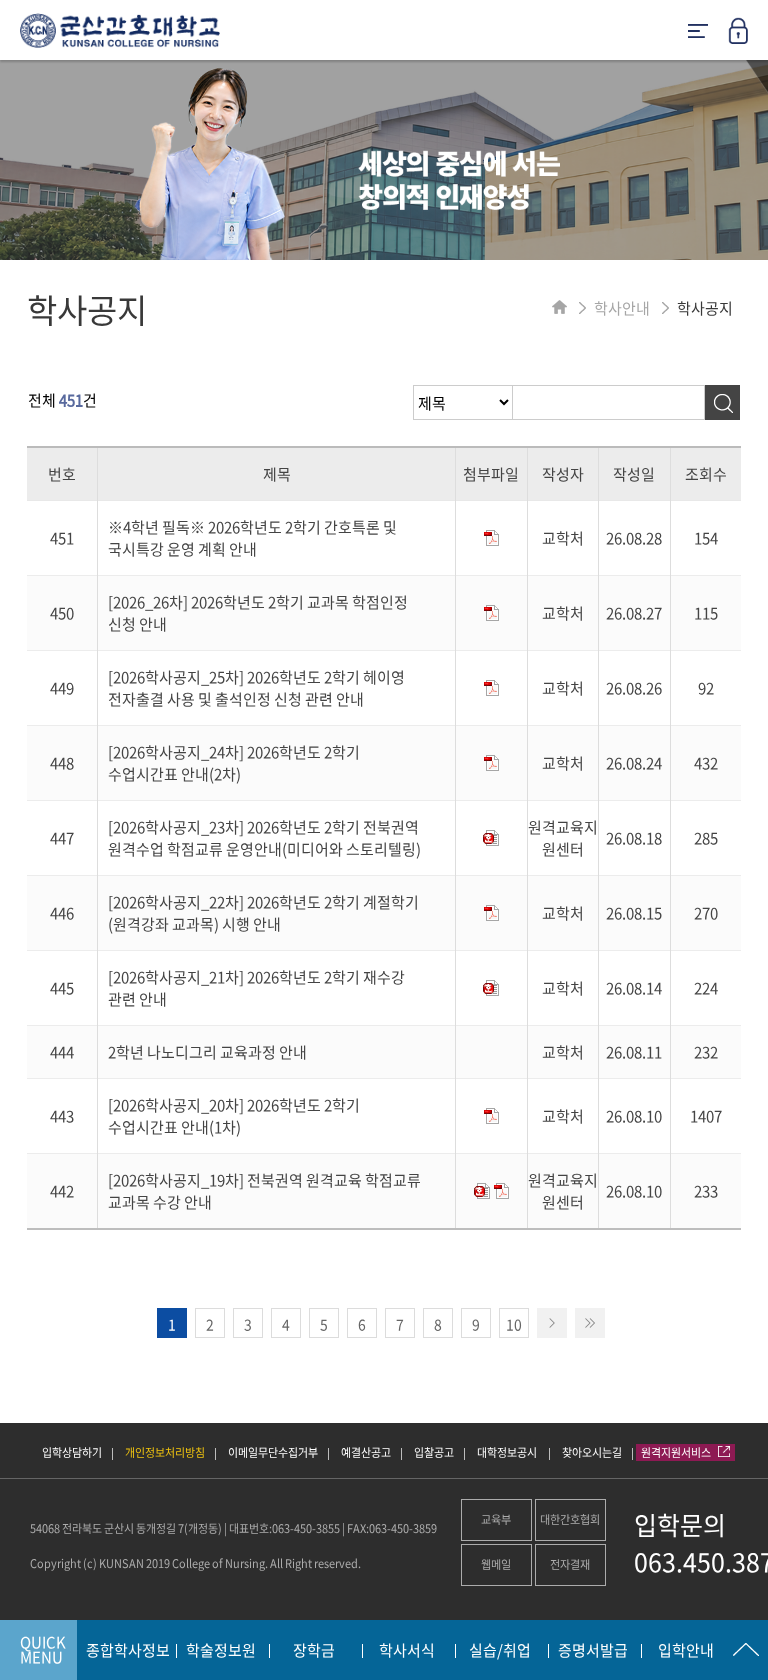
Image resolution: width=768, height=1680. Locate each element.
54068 (45, 1528)
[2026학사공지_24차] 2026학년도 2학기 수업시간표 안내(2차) (234, 763)
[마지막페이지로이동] (590, 1323)
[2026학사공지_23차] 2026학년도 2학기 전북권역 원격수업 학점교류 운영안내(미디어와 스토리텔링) (264, 838)
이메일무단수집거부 (273, 1452)
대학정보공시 (508, 1452)
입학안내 (686, 1651)
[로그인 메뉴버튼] (748, 37)
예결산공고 (366, 1452)
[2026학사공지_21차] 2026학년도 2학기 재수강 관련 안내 (256, 988)
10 (514, 1324)
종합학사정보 (128, 1651)
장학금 (314, 1651)
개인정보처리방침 (165, 1452)
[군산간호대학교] (110, 38)
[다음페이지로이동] (552, 1323)
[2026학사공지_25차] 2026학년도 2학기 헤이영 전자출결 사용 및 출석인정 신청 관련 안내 (256, 688)
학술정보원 (221, 1651)
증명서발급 (593, 1651)
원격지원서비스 (677, 1452)
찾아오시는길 (592, 1452)
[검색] (722, 402)
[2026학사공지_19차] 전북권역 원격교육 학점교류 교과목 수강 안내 (264, 1191)
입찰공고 (434, 1452)
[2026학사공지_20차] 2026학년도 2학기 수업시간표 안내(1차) (234, 1116)
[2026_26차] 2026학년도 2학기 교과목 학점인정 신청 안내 (258, 613)
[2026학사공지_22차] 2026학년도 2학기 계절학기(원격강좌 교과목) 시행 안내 (263, 913)
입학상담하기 (72, 1452)
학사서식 (407, 1651)
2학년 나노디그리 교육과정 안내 (207, 1052)
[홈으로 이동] (559, 308)
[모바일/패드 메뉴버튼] (698, 32)
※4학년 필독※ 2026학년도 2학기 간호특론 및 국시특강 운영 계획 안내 (252, 538)
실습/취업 (500, 1651)
